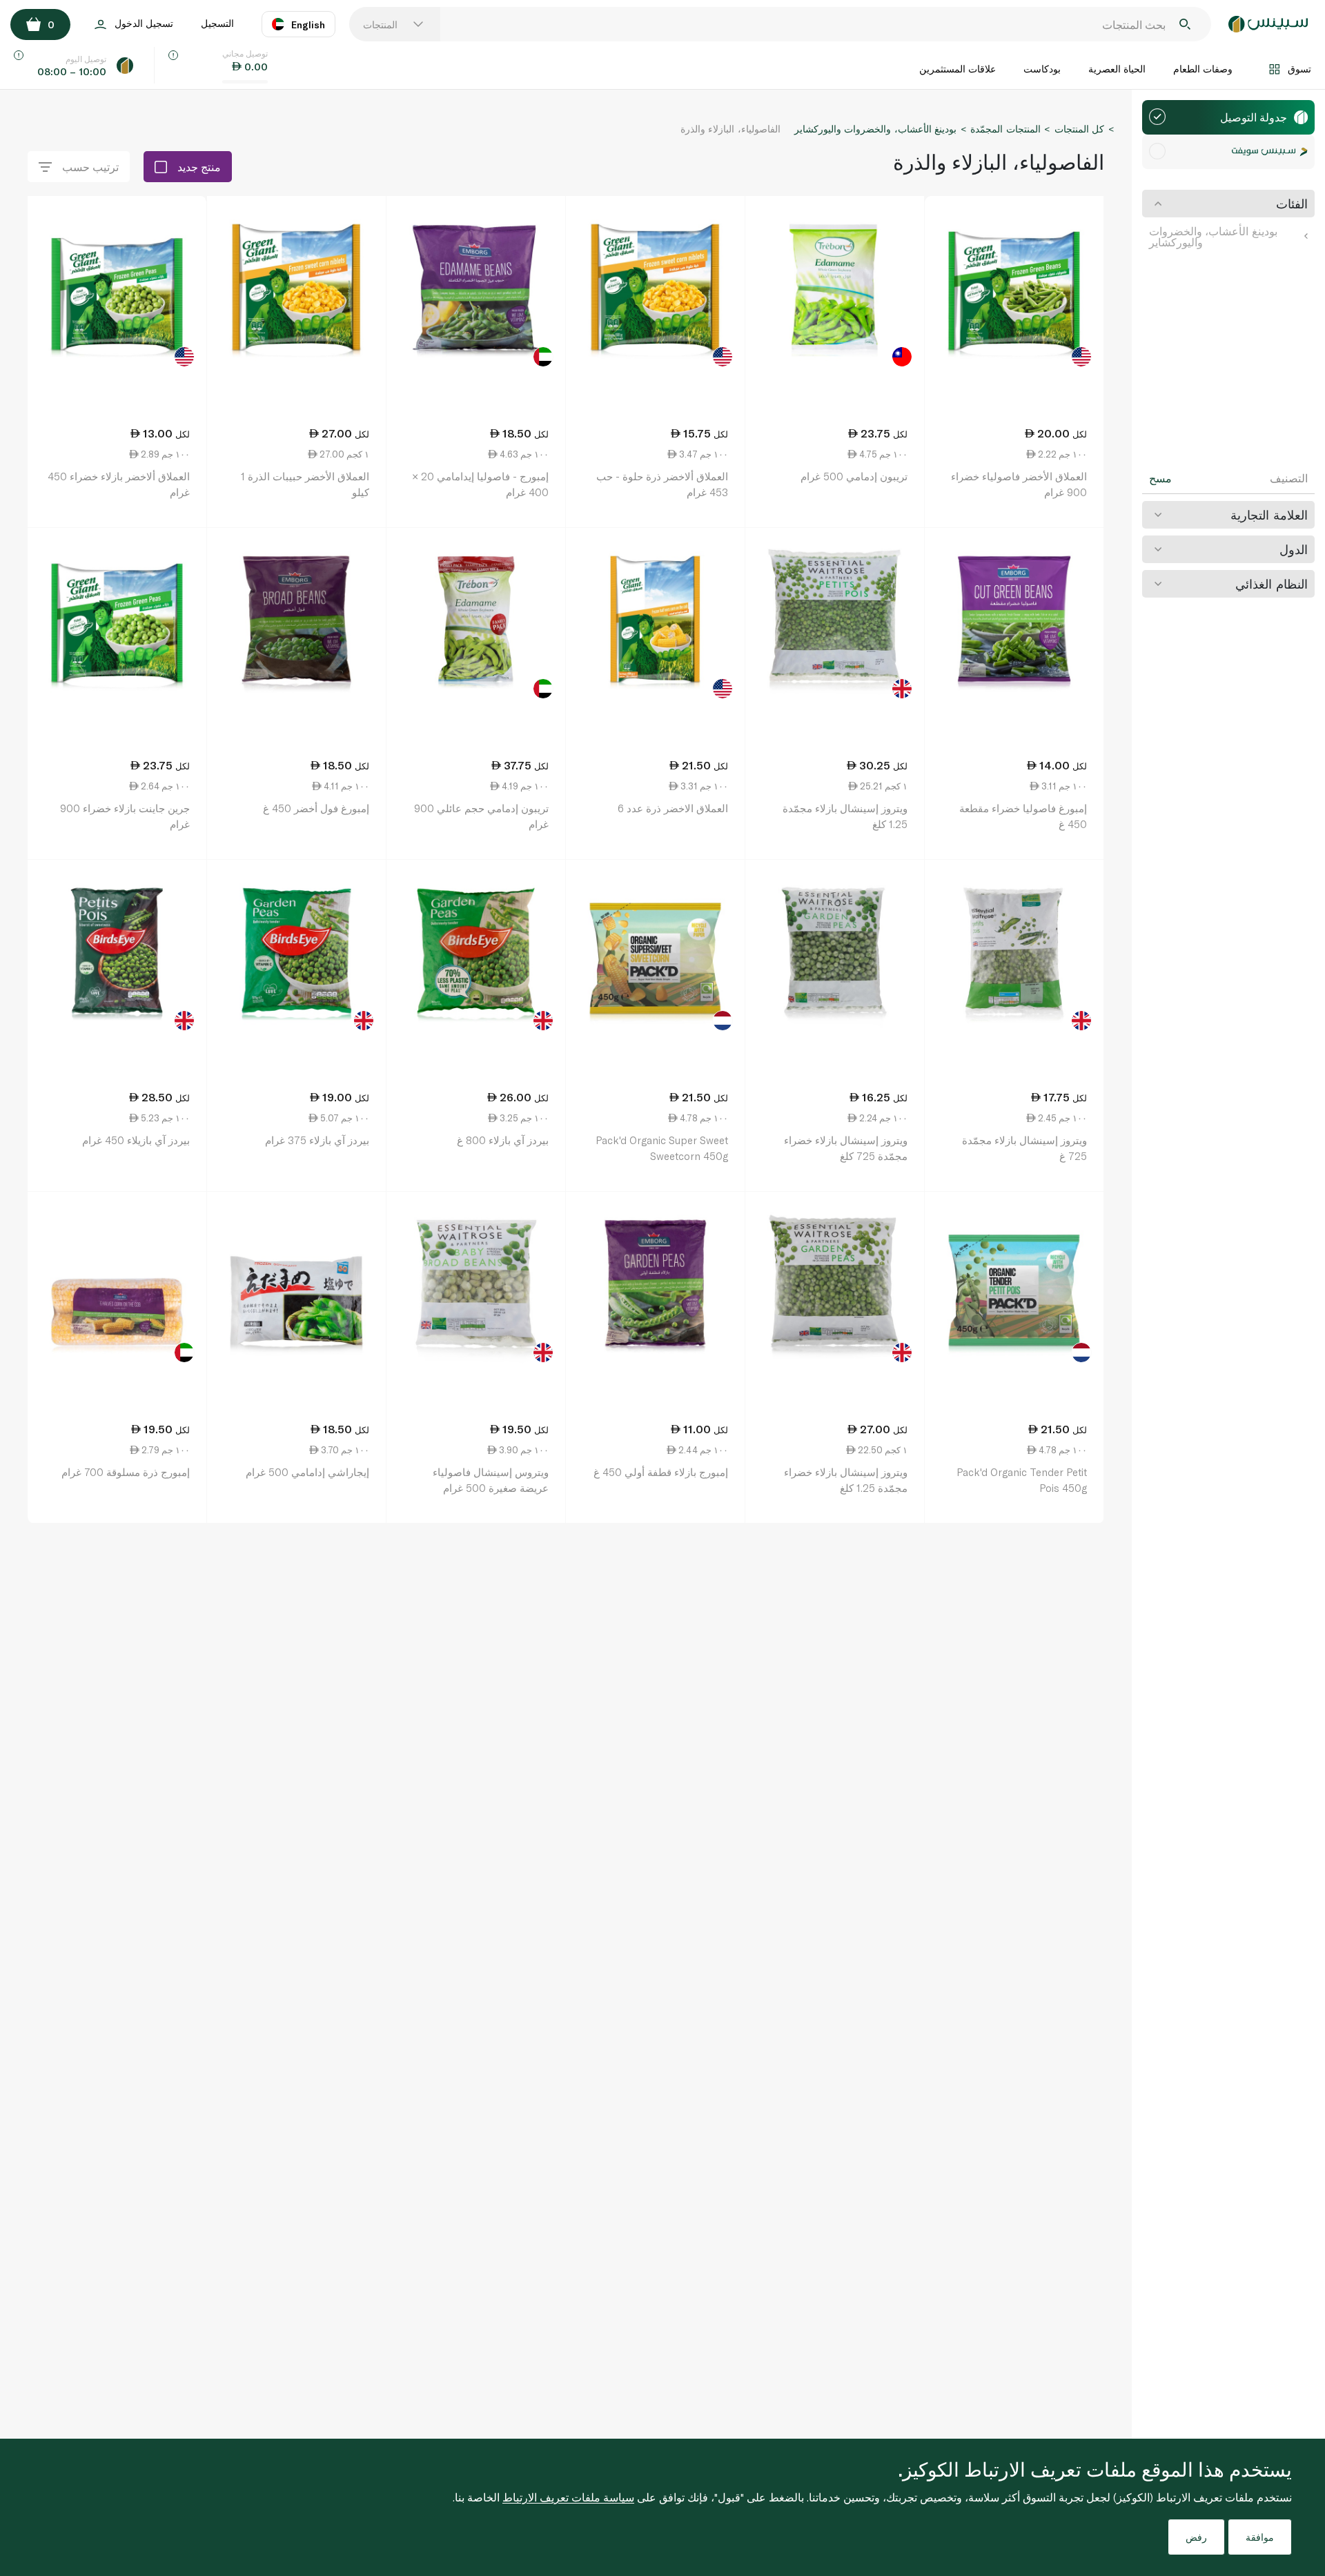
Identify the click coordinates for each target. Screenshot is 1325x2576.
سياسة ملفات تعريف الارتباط (568, 2497)
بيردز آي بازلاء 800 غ (503, 1140)
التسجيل (217, 23)
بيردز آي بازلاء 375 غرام (317, 1140)
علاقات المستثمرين (958, 69)
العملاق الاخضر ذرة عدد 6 (673, 808)
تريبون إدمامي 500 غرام (854, 476)
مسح (1160, 478)
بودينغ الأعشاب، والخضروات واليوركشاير (1213, 236)
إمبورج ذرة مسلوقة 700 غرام (126, 1472)
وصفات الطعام (1203, 69)
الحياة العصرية (1117, 69)
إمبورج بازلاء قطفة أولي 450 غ (661, 1472)
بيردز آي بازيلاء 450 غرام (136, 1140)
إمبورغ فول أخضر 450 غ (316, 808)
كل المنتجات (1079, 129)
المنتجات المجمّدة (1005, 129)
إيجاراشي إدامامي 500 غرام (307, 1472)
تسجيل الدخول (144, 23)
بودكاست (1042, 69)
